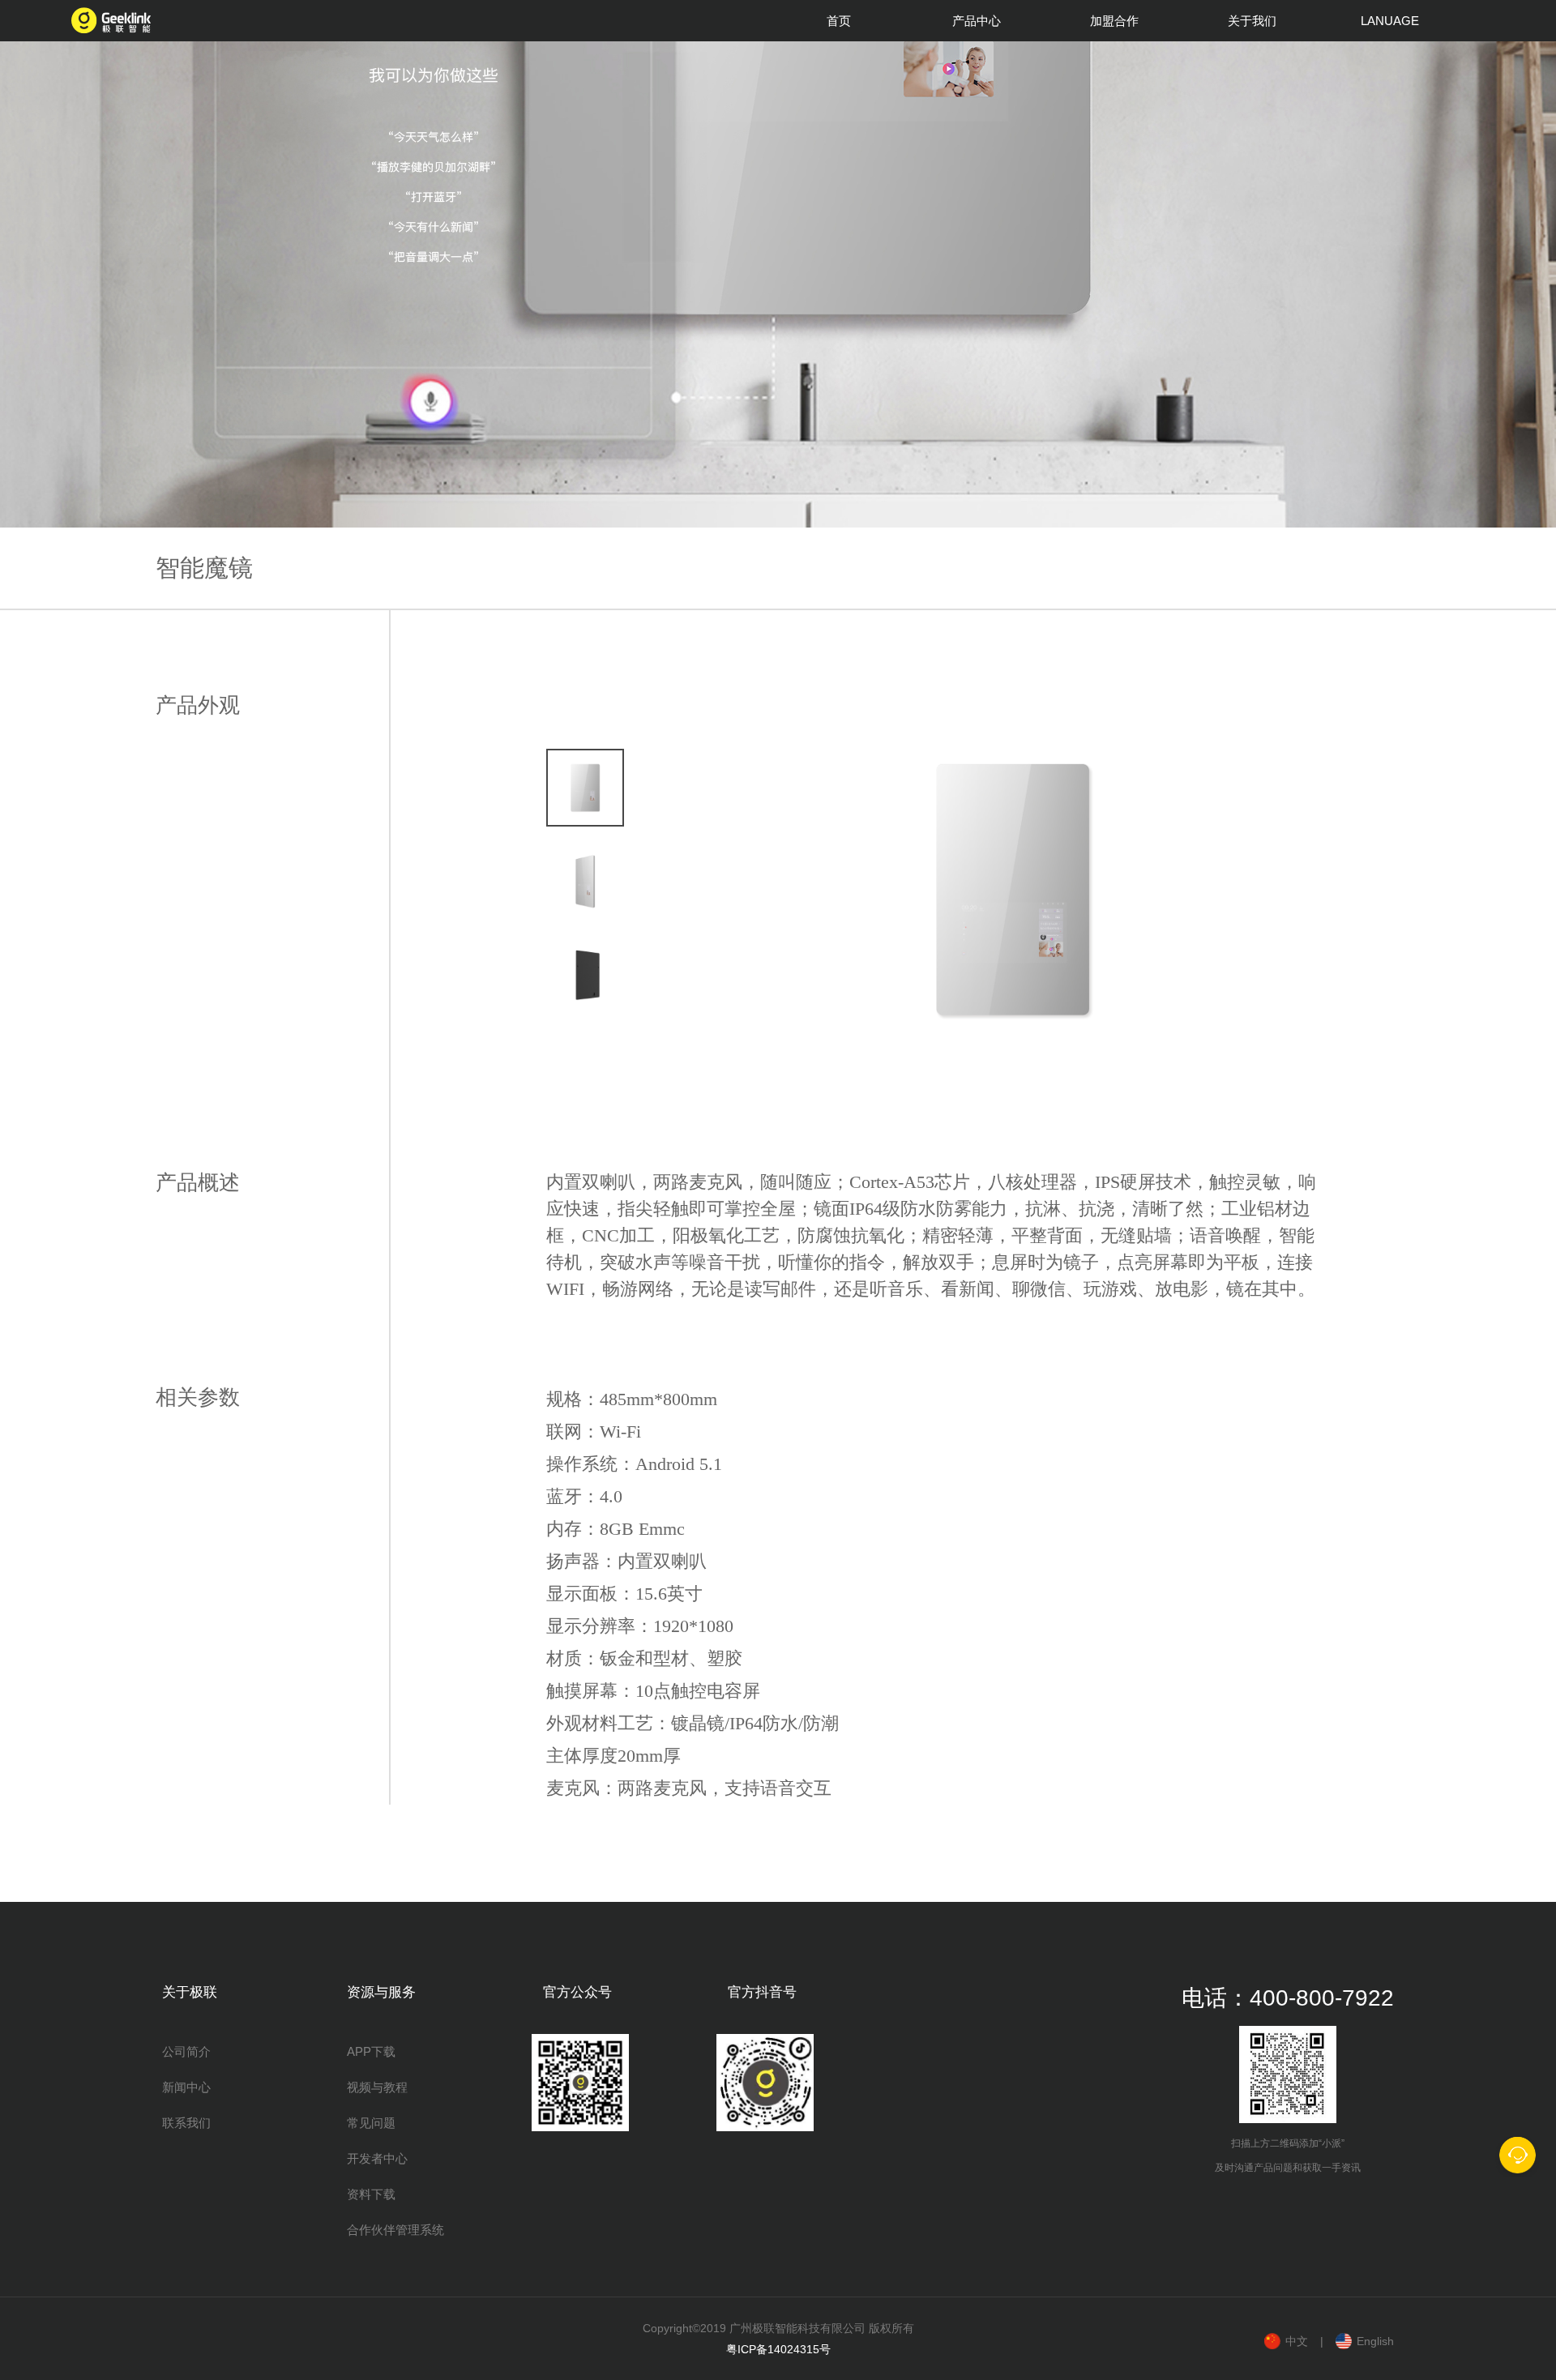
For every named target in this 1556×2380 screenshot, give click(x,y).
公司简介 (186, 2051)
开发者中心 (377, 2158)
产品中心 (977, 21)
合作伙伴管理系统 (395, 2230)
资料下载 (371, 2194)
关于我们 (1252, 21)
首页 (839, 21)
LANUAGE (1390, 21)
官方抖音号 (762, 1992)
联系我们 (186, 2123)
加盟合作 (1114, 21)
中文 (1297, 2341)
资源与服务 (381, 1992)
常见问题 (371, 2123)
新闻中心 (186, 2087)
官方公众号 (577, 1992)
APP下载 (371, 2051)
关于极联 (190, 1992)
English (1375, 2341)
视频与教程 (377, 2087)
